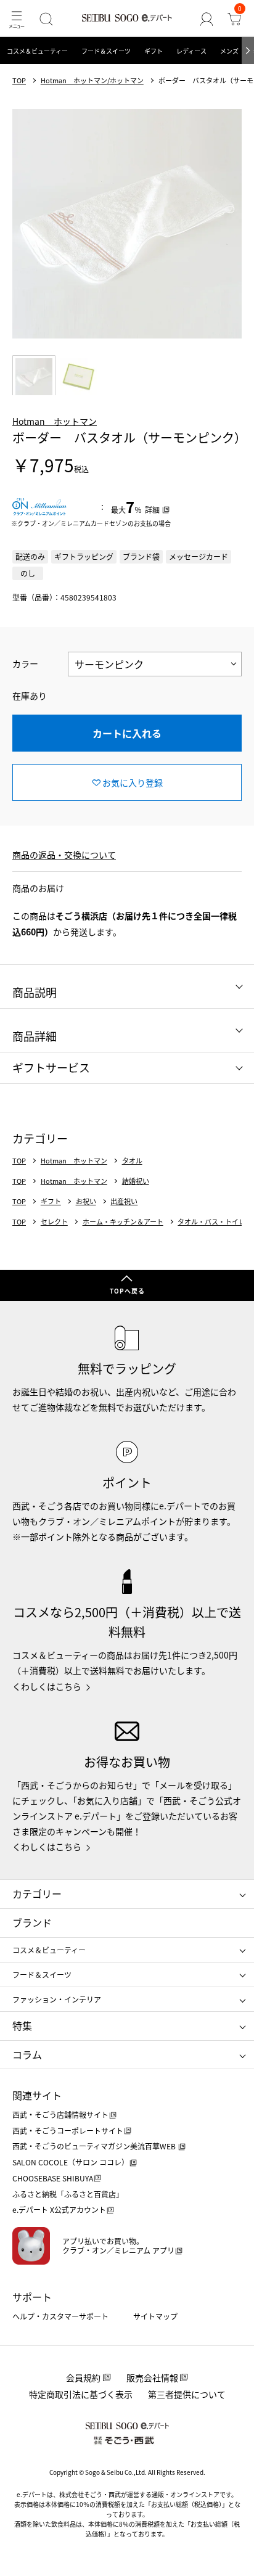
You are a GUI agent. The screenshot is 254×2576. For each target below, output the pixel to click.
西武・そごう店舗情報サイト (60, 2115)
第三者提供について (187, 2394)
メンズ (229, 51)
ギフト (154, 51)
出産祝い (124, 1201)
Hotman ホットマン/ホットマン (92, 80)
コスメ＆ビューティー (37, 51)
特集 (22, 2025)
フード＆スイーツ (106, 51)
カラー (25, 663)
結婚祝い (136, 1181)
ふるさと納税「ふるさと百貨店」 (68, 2194)
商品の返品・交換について (64, 855)
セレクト (54, 1222)
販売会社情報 (152, 2377)
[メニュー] (16, 19)
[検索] (46, 19)
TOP (19, 80)
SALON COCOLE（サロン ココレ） (71, 2162)
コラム (27, 2054)
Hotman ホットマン (55, 421)
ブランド (32, 1922)
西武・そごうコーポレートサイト (68, 2131)
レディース (191, 51)
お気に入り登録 (133, 782)
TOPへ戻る (127, 1291)
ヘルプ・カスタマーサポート (60, 2316)
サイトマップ (155, 2316)
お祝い (86, 1201)
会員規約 (83, 2377)
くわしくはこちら (47, 1686)
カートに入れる (127, 733)
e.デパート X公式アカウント (59, 2209)
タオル (132, 1161)
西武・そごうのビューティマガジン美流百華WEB (95, 2146)
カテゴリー (37, 1893)
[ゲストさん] (207, 19)
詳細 (152, 510)
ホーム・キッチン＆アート (123, 1222)
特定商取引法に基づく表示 (81, 2394)
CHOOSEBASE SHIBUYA (53, 2178)
